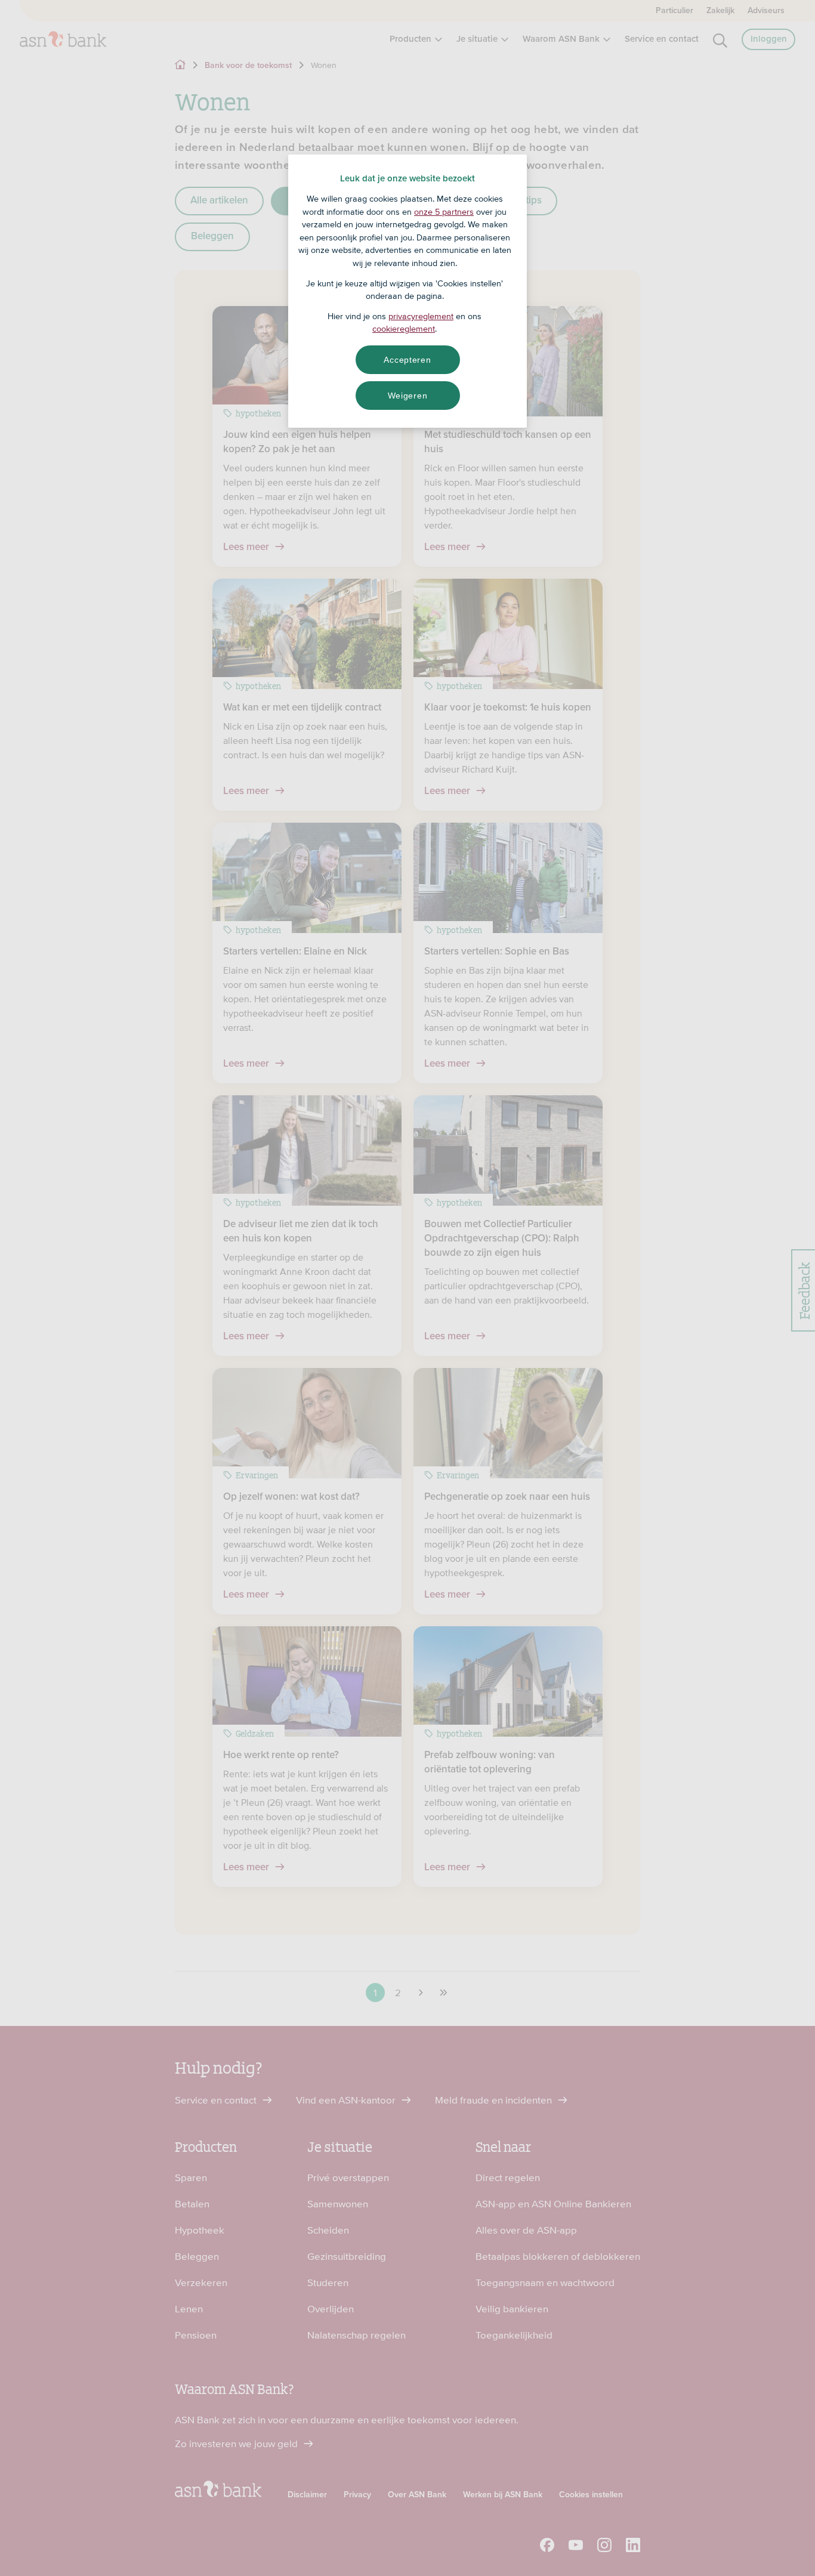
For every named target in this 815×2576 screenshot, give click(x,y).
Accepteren (407, 360)
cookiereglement (404, 329)
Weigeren (408, 396)
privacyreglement (421, 316)
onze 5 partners (444, 212)
